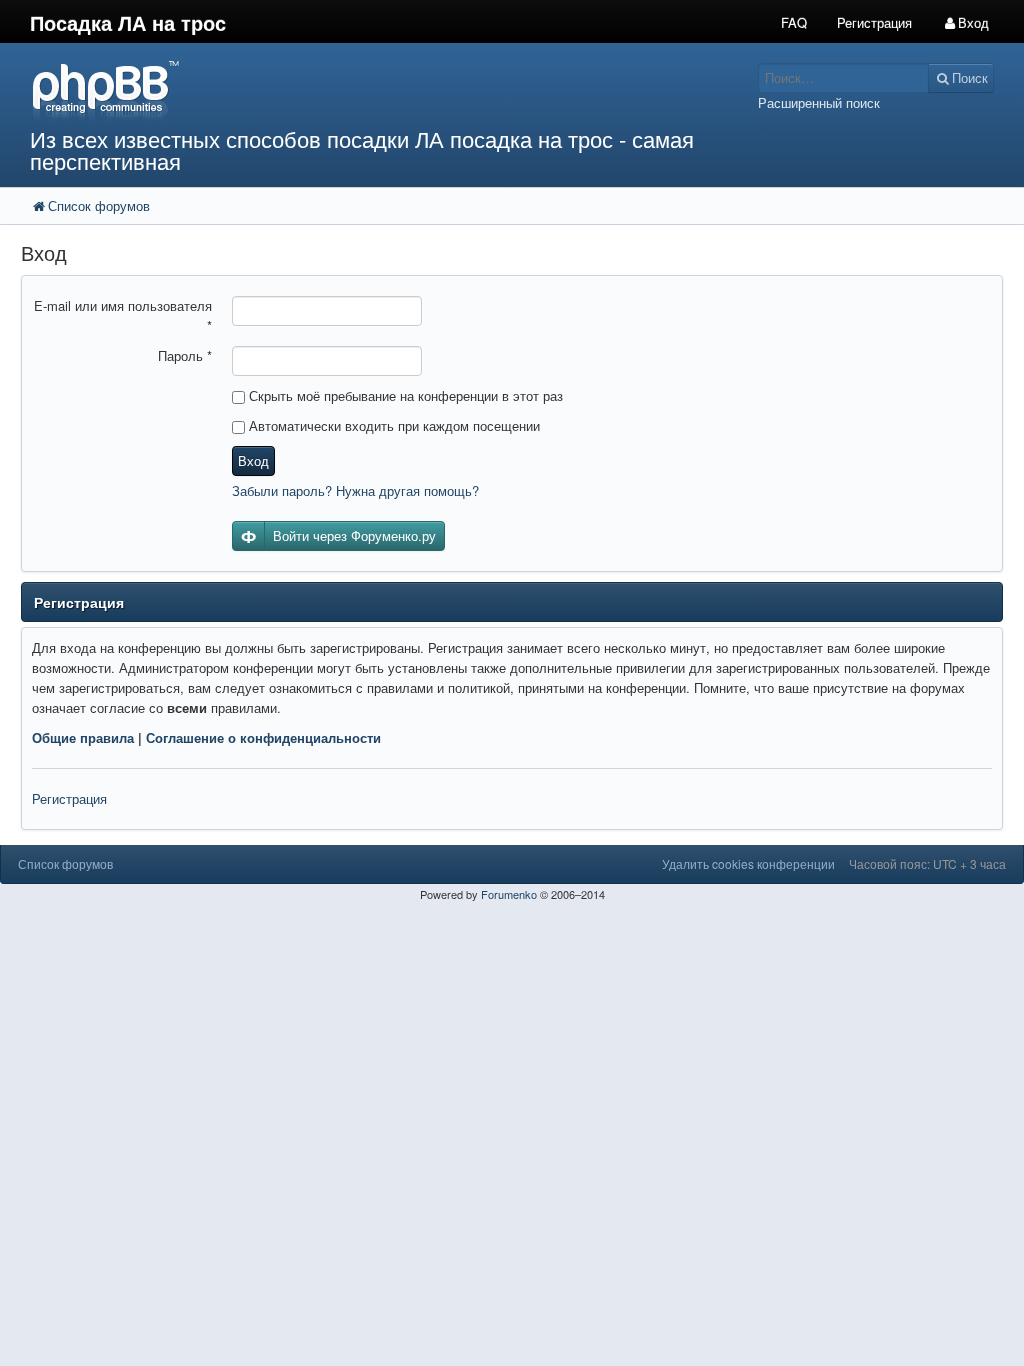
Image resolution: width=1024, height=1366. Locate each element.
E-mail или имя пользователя (123, 315)
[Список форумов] (384, 90)
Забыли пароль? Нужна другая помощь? (355, 490)
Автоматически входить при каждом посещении (392, 425)
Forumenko (509, 894)
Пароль (185, 355)
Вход (253, 460)
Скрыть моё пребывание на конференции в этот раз (404, 395)
